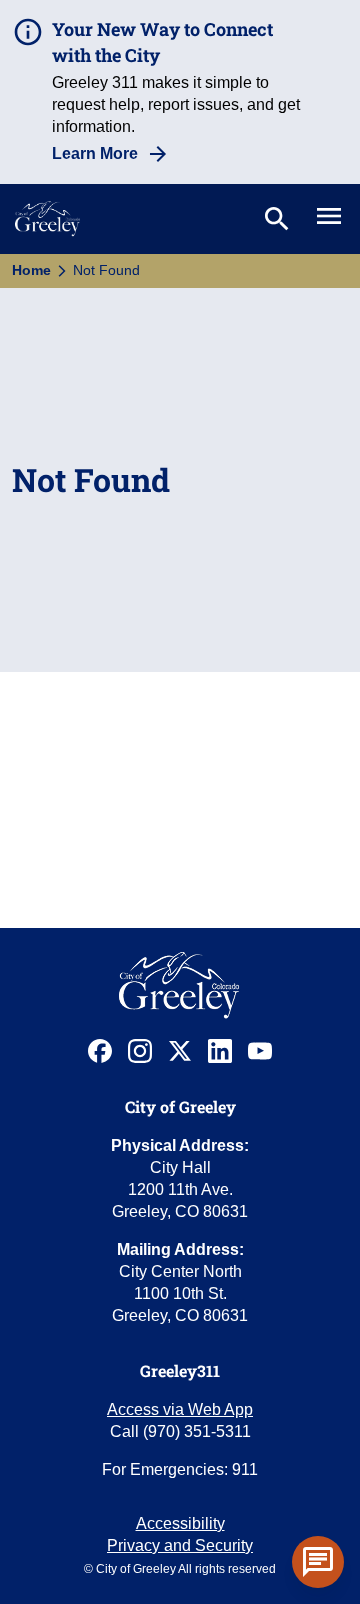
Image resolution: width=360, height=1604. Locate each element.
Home (31, 270)
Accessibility (180, 1523)
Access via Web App (180, 1409)
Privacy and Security (180, 1545)
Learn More (95, 153)
